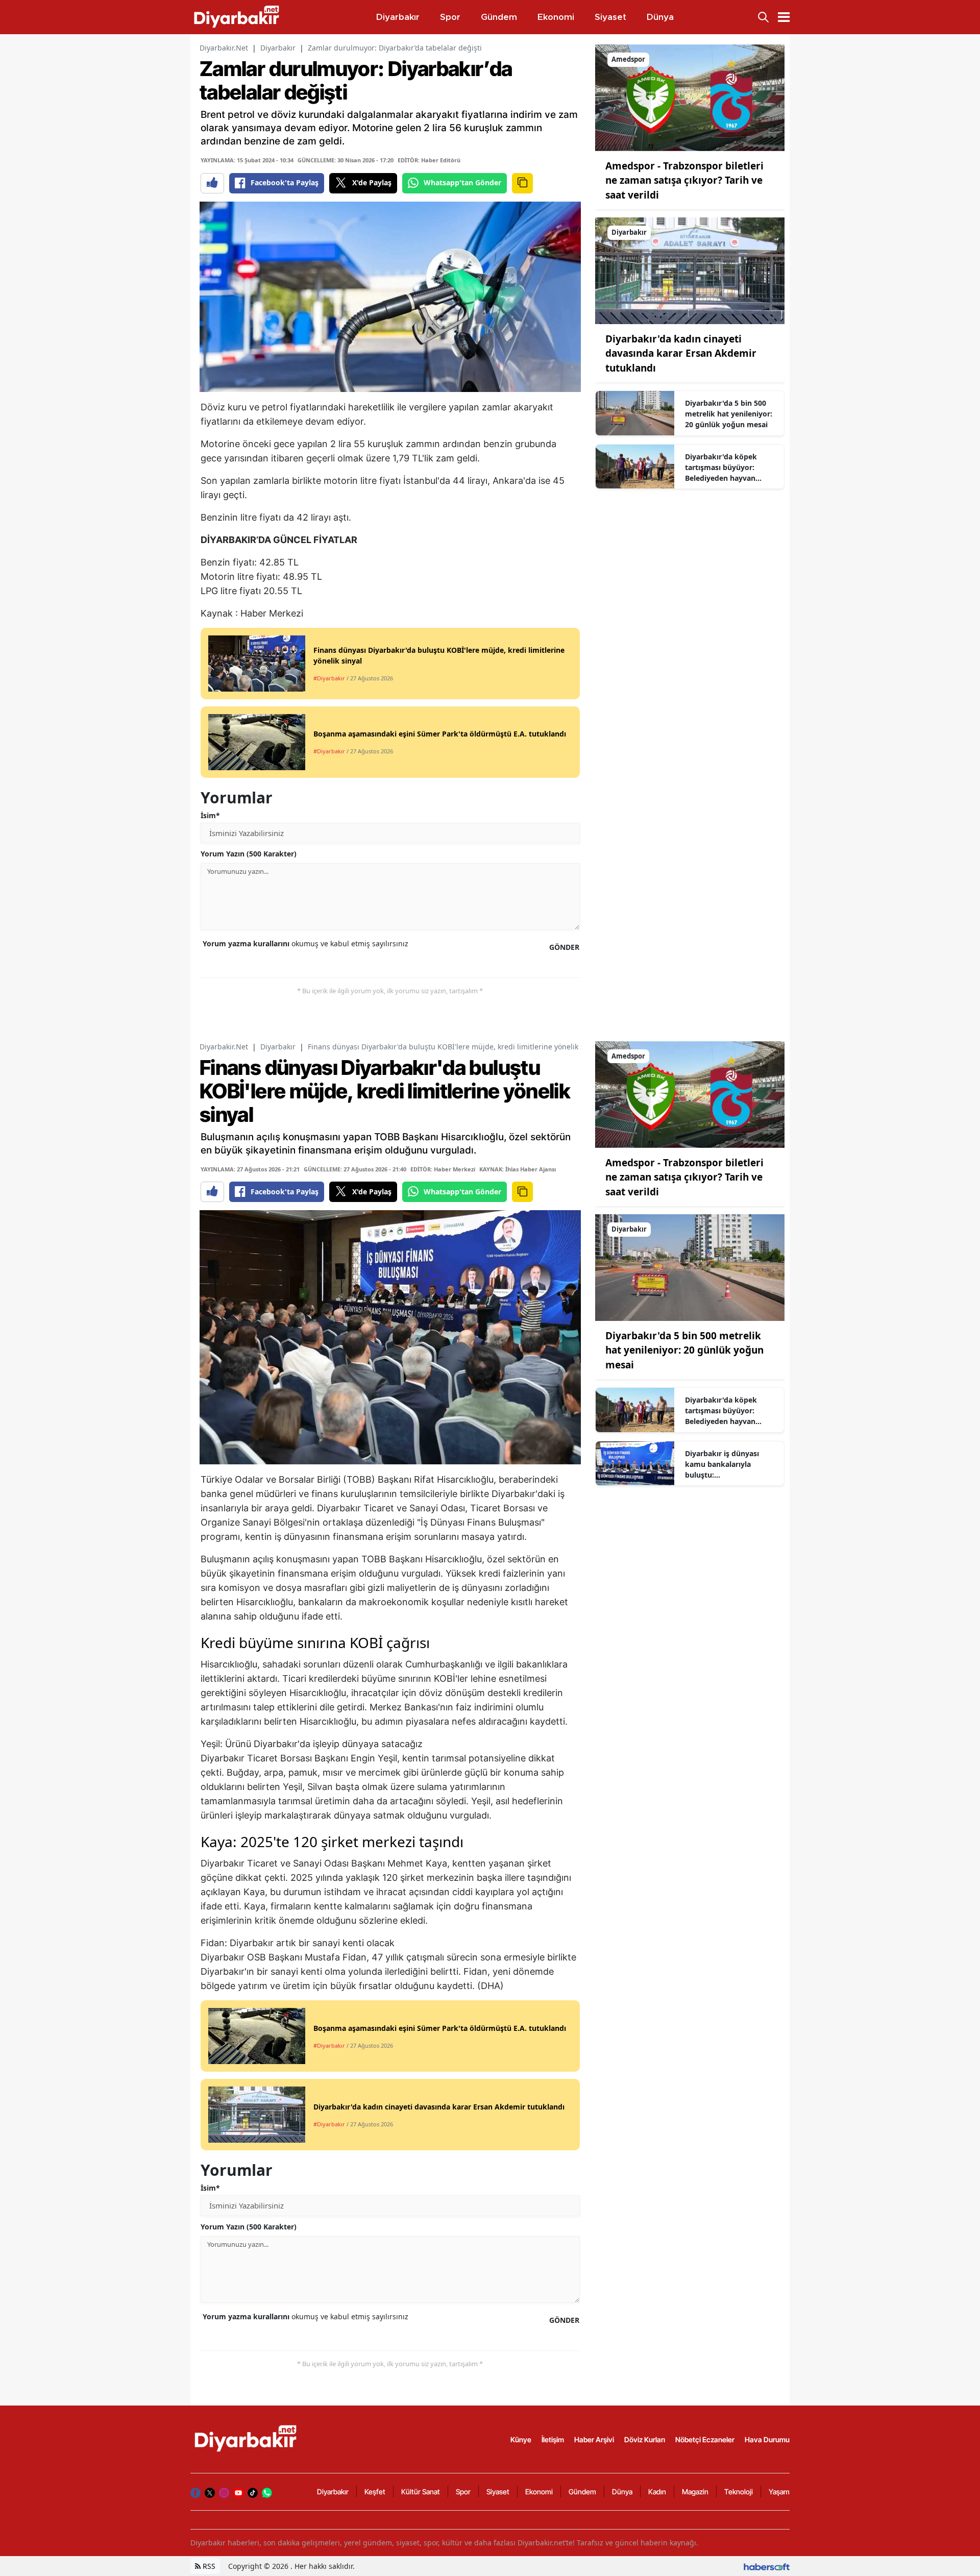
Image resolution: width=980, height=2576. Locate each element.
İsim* (210, 815)
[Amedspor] (690, 97)
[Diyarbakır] (690, 270)
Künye (521, 2439)
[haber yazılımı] (767, 2566)
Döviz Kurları (645, 2439)
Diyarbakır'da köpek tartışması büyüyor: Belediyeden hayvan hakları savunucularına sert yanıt (725, 468)
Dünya (622, 2492)
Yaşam (779, 2492)
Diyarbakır (278, 48)
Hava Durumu (767, 2439)
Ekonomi (539, 2492)
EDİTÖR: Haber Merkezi (443, 1169)
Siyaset (498, 2492)
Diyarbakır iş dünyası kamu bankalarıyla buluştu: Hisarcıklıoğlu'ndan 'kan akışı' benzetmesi (728, 1464)
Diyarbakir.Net (224, 48)
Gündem (582, 2492)
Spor (463, 2492)
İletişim (553, 2439)
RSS (208, 2566)
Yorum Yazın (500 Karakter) (249, 854)
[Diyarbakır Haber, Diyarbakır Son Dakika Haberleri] (247, 2439)
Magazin (695, 2492)
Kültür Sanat (421, 2492)
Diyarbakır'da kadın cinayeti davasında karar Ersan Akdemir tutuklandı (681, 353)
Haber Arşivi (594, 2439)
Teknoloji (739, 2492)
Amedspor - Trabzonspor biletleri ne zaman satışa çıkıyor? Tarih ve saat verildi (684, 180)
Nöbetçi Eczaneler (705, 2439)
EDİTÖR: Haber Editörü (429, 160)
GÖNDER (564, 947)
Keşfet (375, 2492)
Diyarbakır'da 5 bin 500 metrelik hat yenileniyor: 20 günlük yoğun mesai (729, 414)
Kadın (657, 2492)
